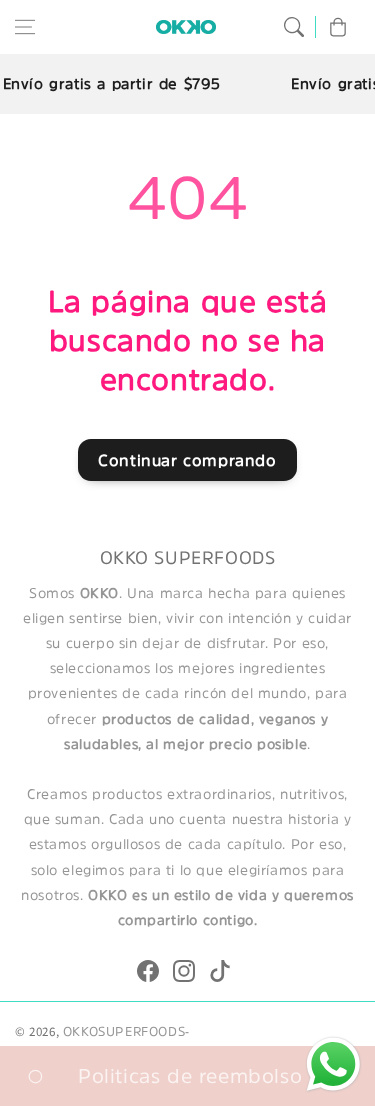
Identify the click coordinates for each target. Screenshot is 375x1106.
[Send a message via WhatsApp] (333, 1064)
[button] (25, 27)
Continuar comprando (187, 460)
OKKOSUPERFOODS (124, 1031)
